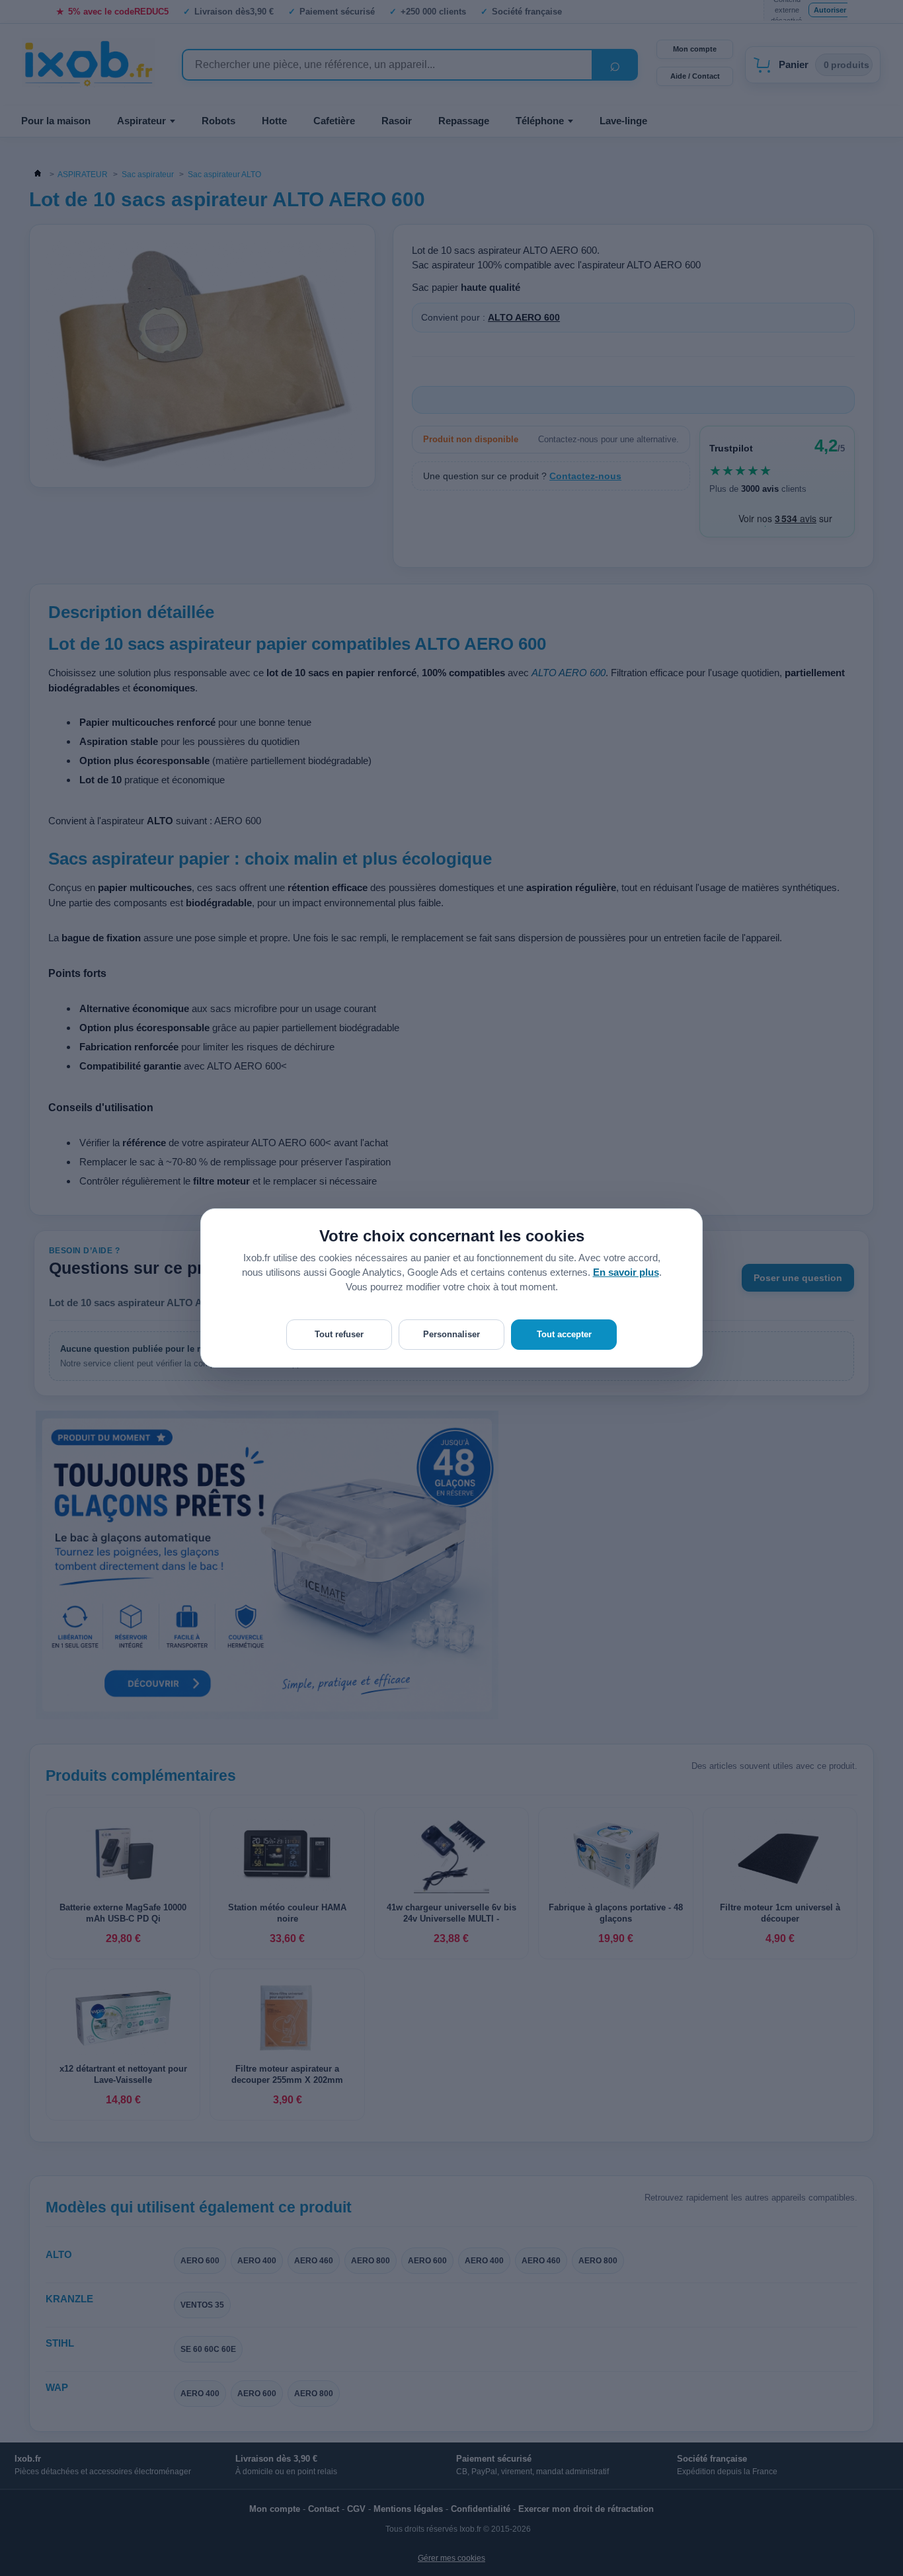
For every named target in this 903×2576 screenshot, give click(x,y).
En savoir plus (626, 1272)
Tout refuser (339, 1334)
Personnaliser (451, 1334)
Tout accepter (564, 1334)
